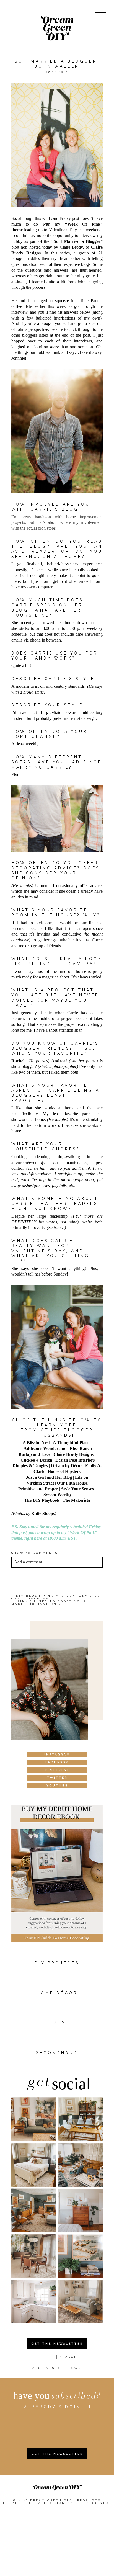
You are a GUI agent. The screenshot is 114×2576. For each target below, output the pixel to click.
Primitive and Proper (38, 1489)
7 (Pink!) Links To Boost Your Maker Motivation (49, 1603)
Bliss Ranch (81, 1448)
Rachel (18, 1061)
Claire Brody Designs (73, 1454)
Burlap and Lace (34, 1454)
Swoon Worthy (58, 1494)
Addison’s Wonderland (45, 1448)
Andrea (58, 1061)
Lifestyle (57, 2023)
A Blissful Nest (36, 1443)
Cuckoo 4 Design (36, 1460)
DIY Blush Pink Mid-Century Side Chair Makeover (56, 1597)
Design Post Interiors (75, 1460)
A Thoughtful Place (71, 1443)
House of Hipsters (64, 1471)
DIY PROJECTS (57, 1963)
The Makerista (76, 1500)
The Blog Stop (93, 2503)
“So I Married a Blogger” (77, 241)
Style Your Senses (77, 1489)
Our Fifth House (72, 1483)
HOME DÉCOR (57, 1993)
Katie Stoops (43, 1514)
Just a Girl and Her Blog (49, 1477)
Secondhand (57, 2053)
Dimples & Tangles (30, 1466)
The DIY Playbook (42, 1500)
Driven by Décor (67, 1466)
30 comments (35, 1553)
